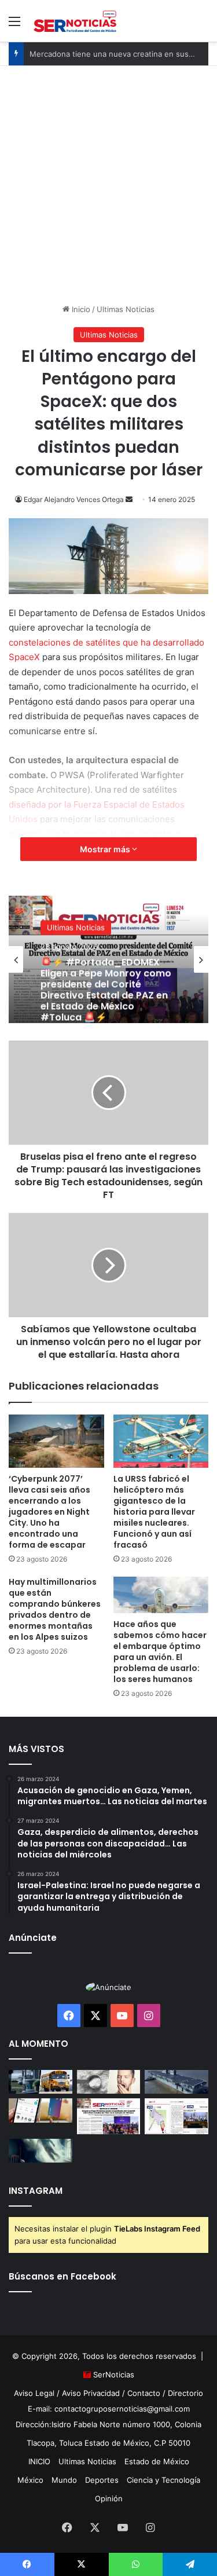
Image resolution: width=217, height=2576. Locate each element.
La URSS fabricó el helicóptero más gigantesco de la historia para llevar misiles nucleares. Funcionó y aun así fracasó (154, 1512)
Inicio (80, 309)
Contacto (144, 2393)
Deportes (102, 2480)
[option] (108, 959)
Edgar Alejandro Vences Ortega (74, 499)
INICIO (39, 2461)
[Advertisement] (108, 180)
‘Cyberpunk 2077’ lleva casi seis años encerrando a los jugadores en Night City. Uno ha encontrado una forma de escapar (49, 1512)
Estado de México (157, 2461)
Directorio (185, 2393)
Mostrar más (106, 849)
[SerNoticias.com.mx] (75, 21)
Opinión (109, 2498)
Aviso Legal (34, 2393)
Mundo (64, 2480)
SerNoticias (114, 2375)
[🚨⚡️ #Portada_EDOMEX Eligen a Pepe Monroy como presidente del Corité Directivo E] (109, 2116)
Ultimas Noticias (126, 309)
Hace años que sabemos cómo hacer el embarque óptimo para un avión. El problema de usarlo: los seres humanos (160, 1652)
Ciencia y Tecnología (163, 2480)
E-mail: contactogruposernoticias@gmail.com (109, 2409)
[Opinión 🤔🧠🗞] (176, 2116)
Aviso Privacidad (91, 2393)
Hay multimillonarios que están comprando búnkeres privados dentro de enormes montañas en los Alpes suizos (55, 1609)
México (30, 2480)
